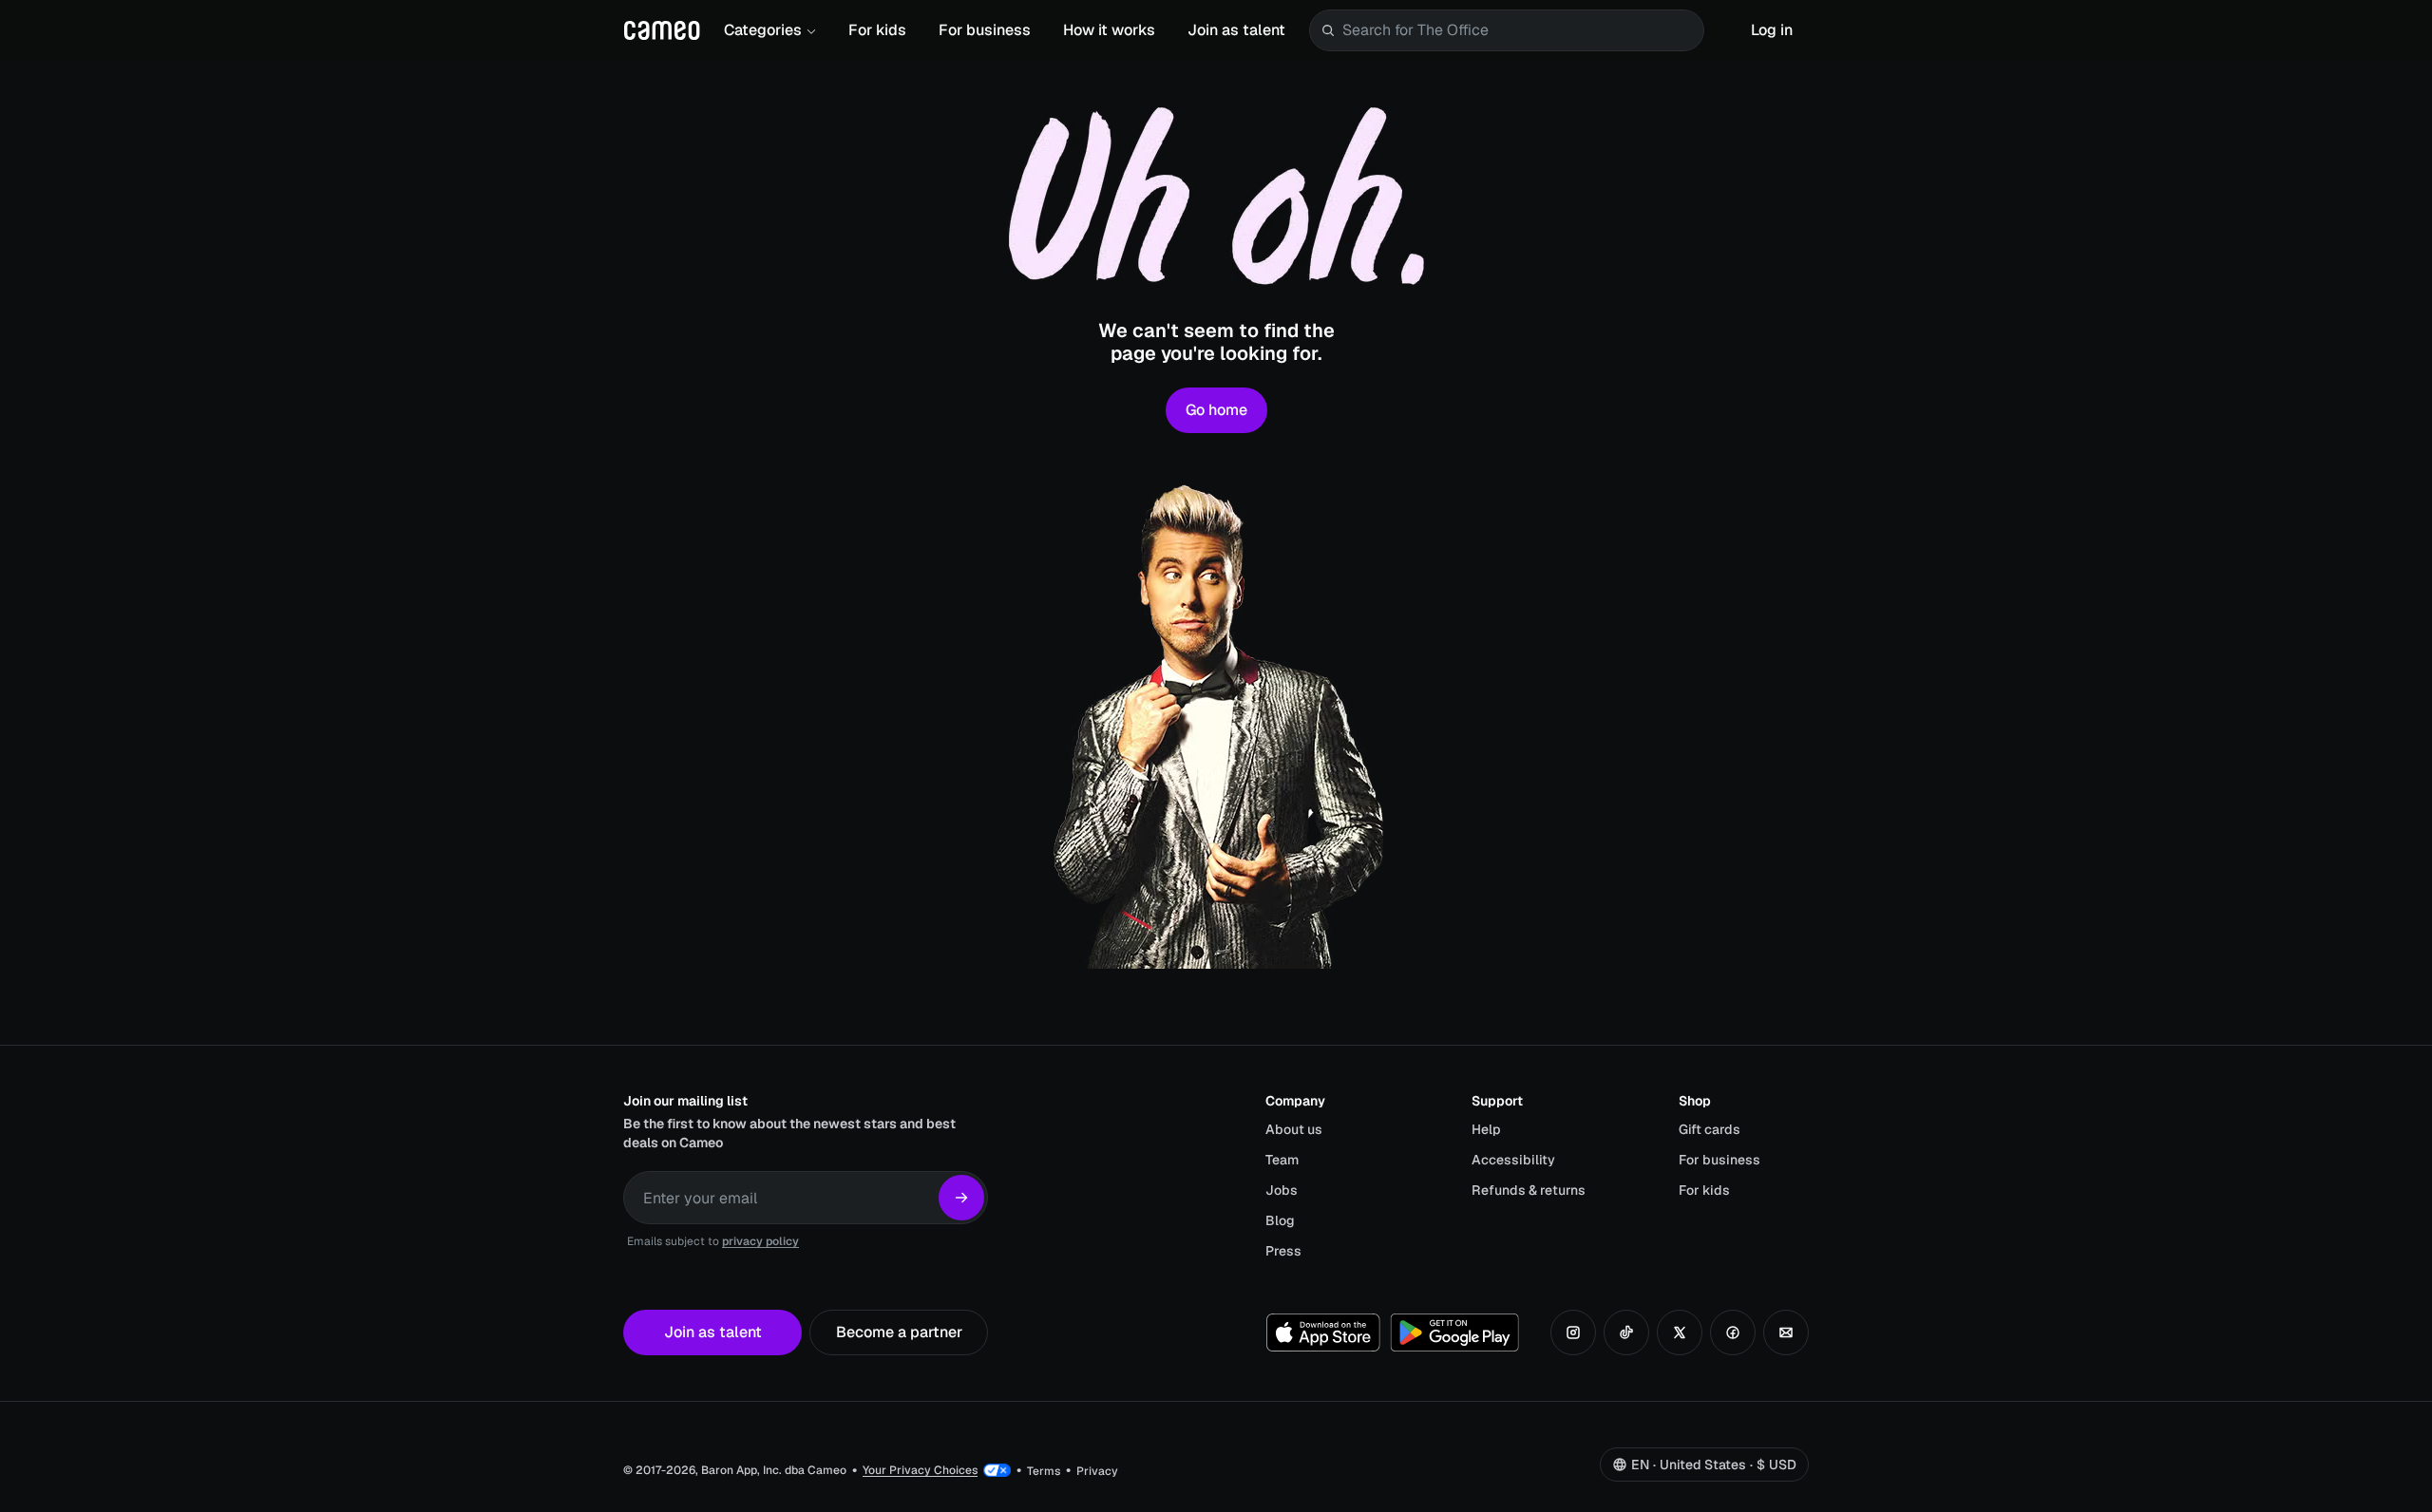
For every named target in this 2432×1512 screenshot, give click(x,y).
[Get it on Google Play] (1454, 1332)
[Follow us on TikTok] (1626, 1332)
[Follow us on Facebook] (1733, 1332)
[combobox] (1519, 30)
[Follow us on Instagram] (1573, 1332)
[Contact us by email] (1786, 1332)
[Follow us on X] (1680, 1332)
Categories (763, 30)
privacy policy (760, 1241)
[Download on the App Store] (1323, 1332)
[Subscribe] (961, 1198)
